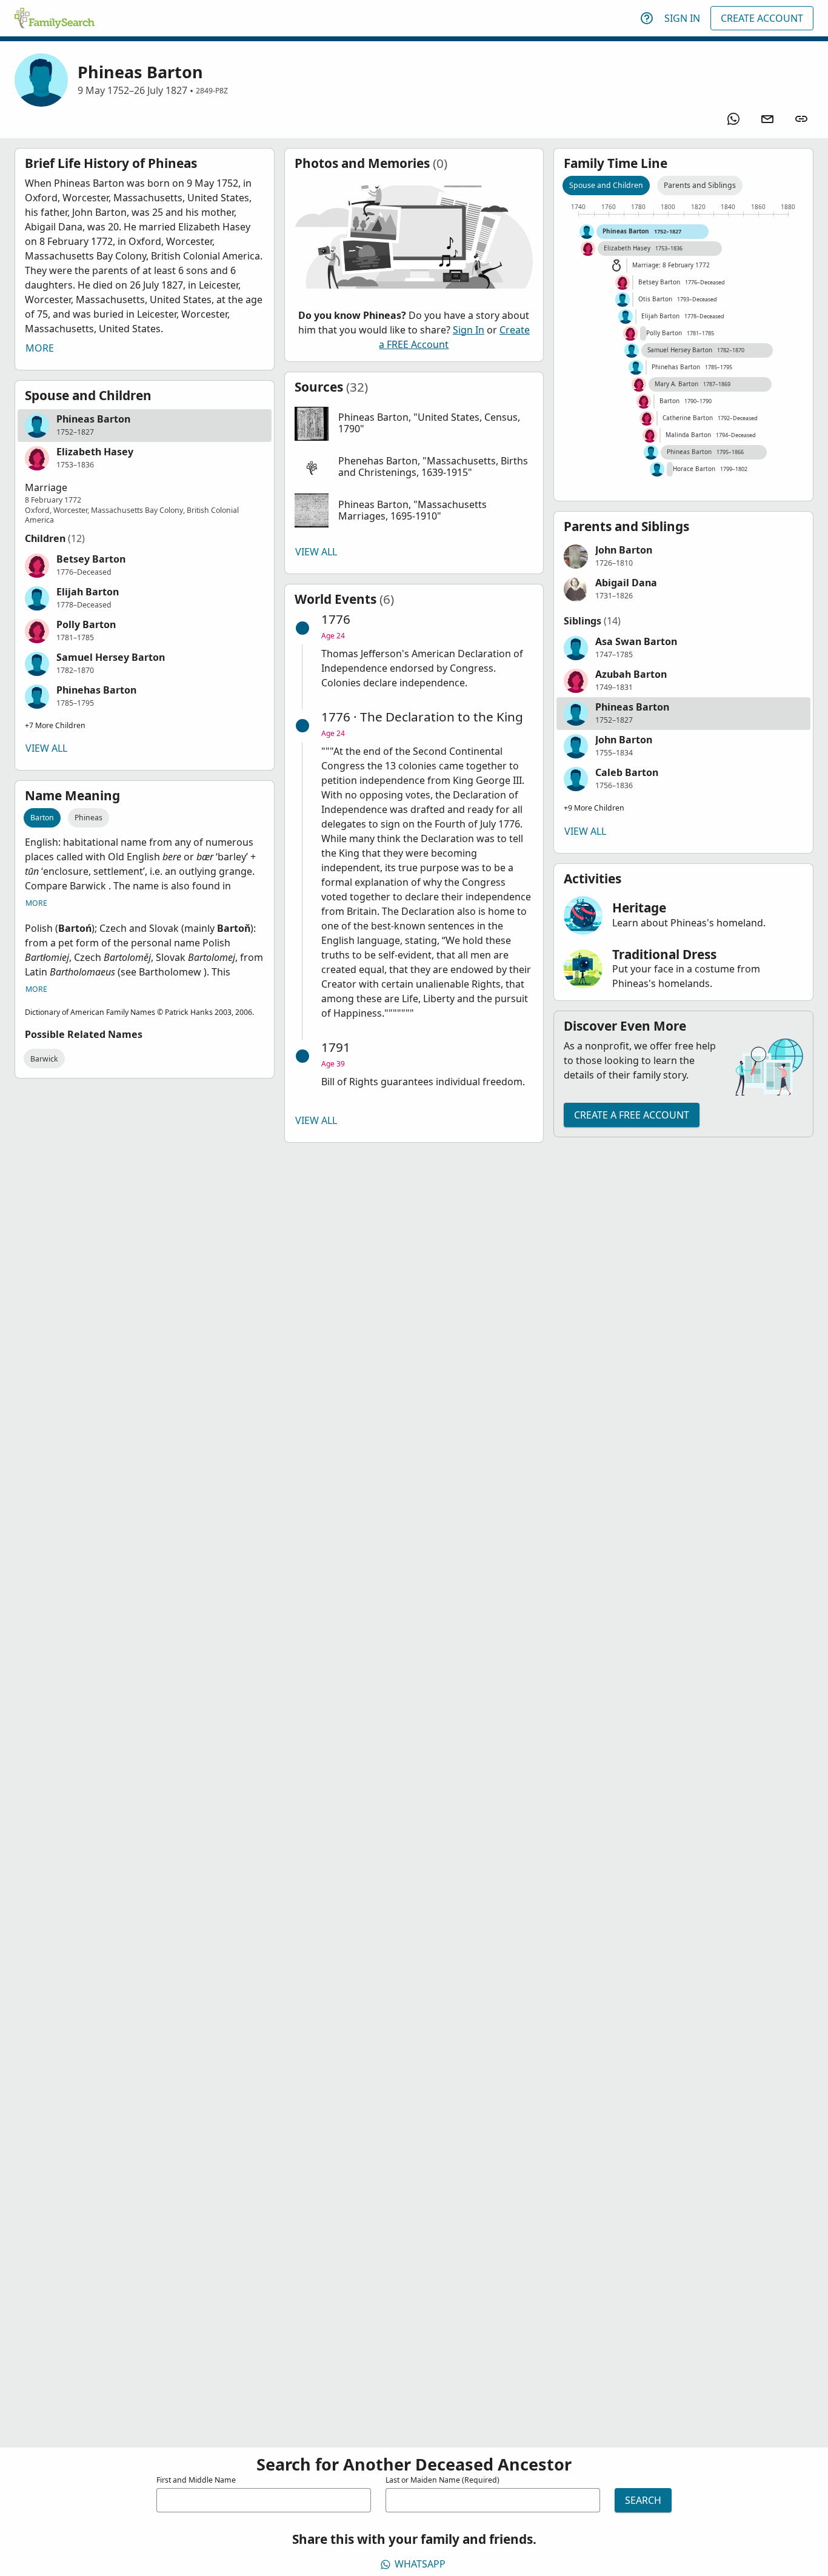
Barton (42, 818)
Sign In (682, 18)
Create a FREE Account (632, 1115)
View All (46, 748)
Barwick (44, 1059)
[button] (145, 426)
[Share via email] (767, 119)
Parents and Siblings (700, 185)
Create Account (762, 18)
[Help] (647, 18)
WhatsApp (420, 2564)
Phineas (88, 818)
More (40, 348)
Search (643, 2500)
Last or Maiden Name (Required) (442, 2480)
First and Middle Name (196, 2480)
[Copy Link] (801, 119)
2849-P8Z (212, 91)
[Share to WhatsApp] (733, 119)
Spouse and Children (606, 185)
